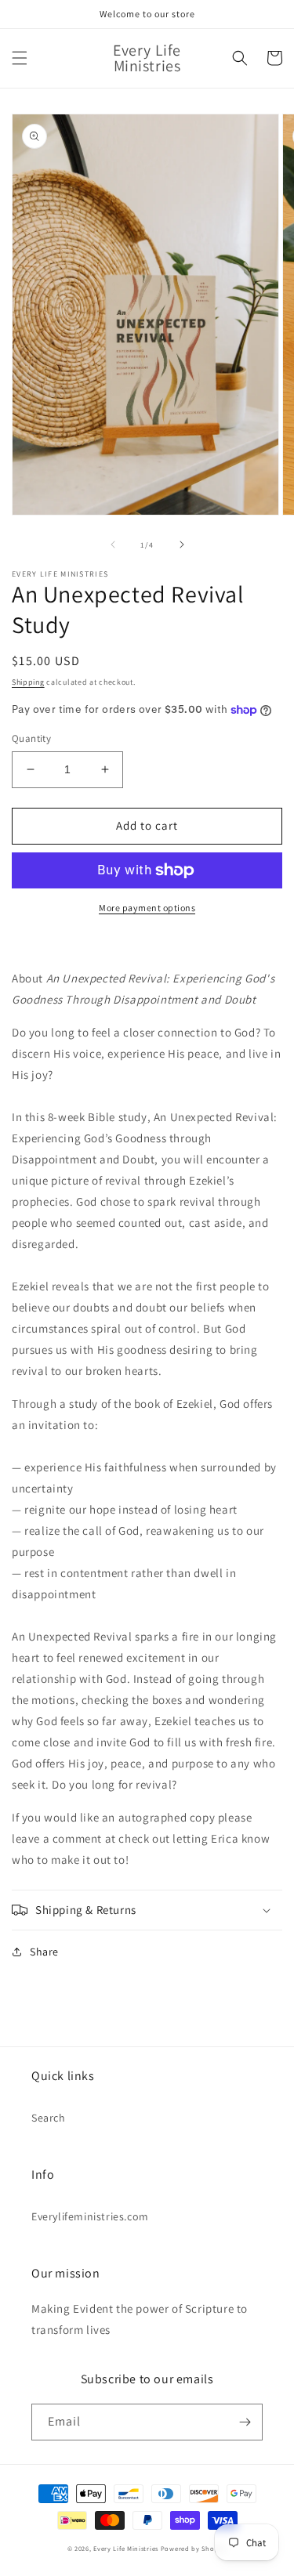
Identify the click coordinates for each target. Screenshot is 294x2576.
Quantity (31, 738)
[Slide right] (182, 545)
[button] (20, 58)
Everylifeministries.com (90, 2216)
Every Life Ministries (126, 2548)
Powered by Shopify (194, 2548)
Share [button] (44, 1952)
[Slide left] (113, 545)
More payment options (147, 908)
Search (49, 2118)
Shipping (28, 682)
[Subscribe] (245, 2422)
